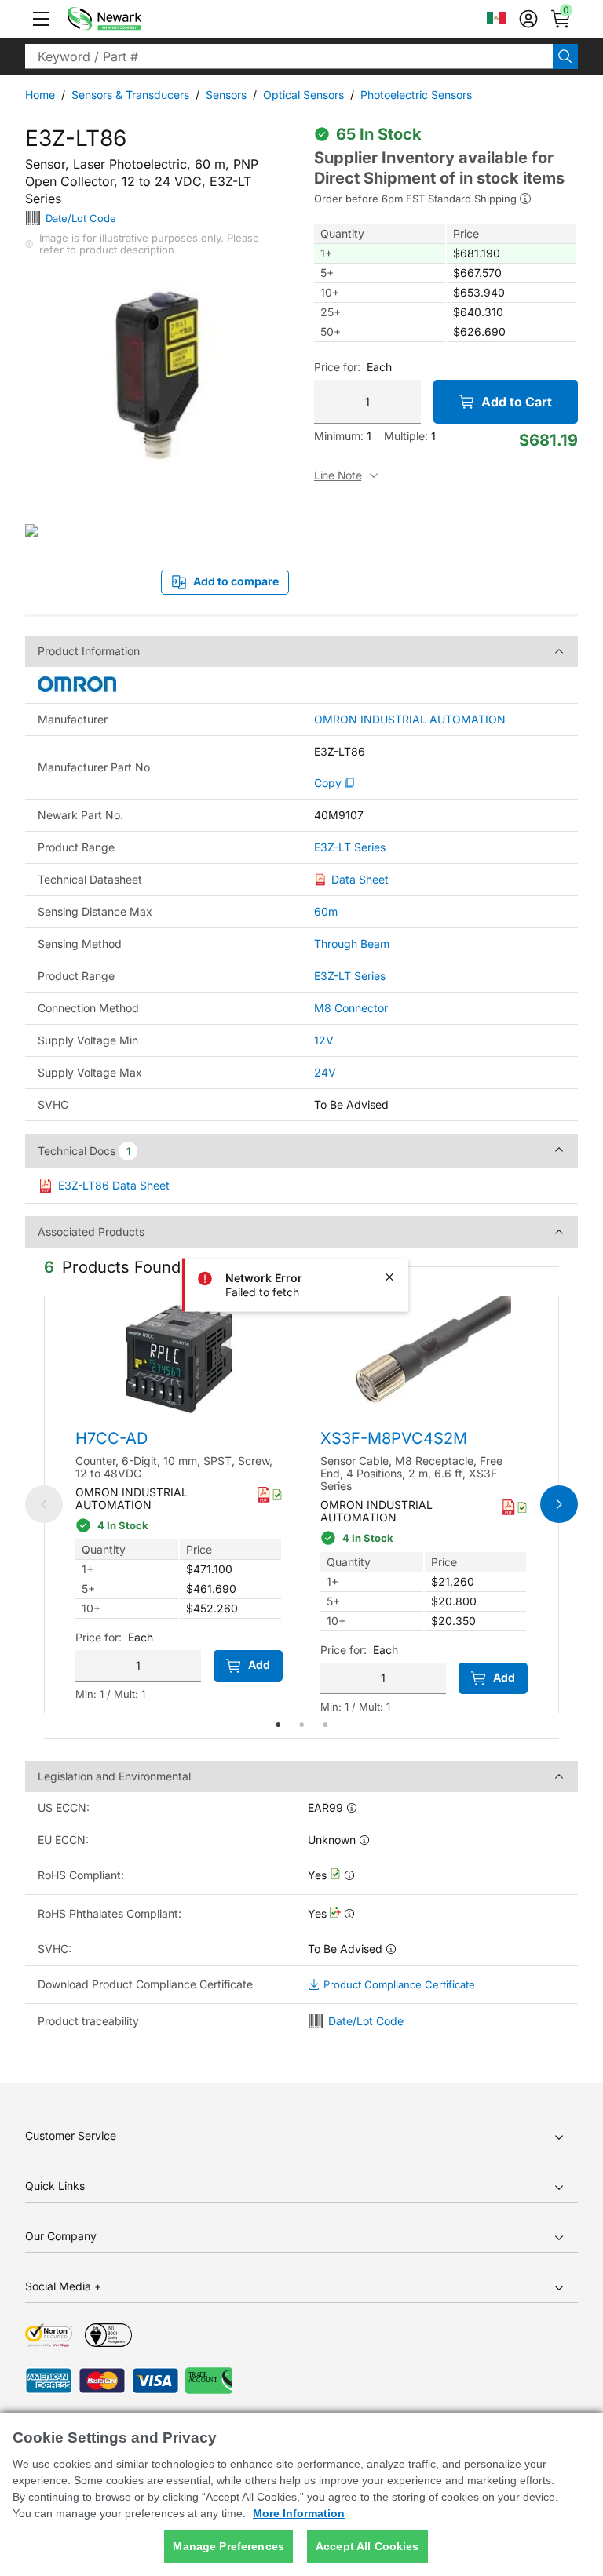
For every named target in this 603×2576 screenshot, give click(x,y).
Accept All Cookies (367, 2546)
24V (325, 1072)
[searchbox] (289, 56)
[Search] (565, 56)
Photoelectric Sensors (416, 95)
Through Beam (352, 944)
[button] (41, 19)
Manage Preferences (228, 2546)
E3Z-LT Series (350, 847)
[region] (301, 2494)
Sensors (226, 95)
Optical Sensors (303, 95)
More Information (299, 2513)
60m (326, 911)
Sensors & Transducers (130, 95)
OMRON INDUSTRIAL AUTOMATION (410, 720)
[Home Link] (128, 19)
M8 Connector (351, 1008)
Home (40, 95)
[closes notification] (389, 1277)
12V (324, 1040)
